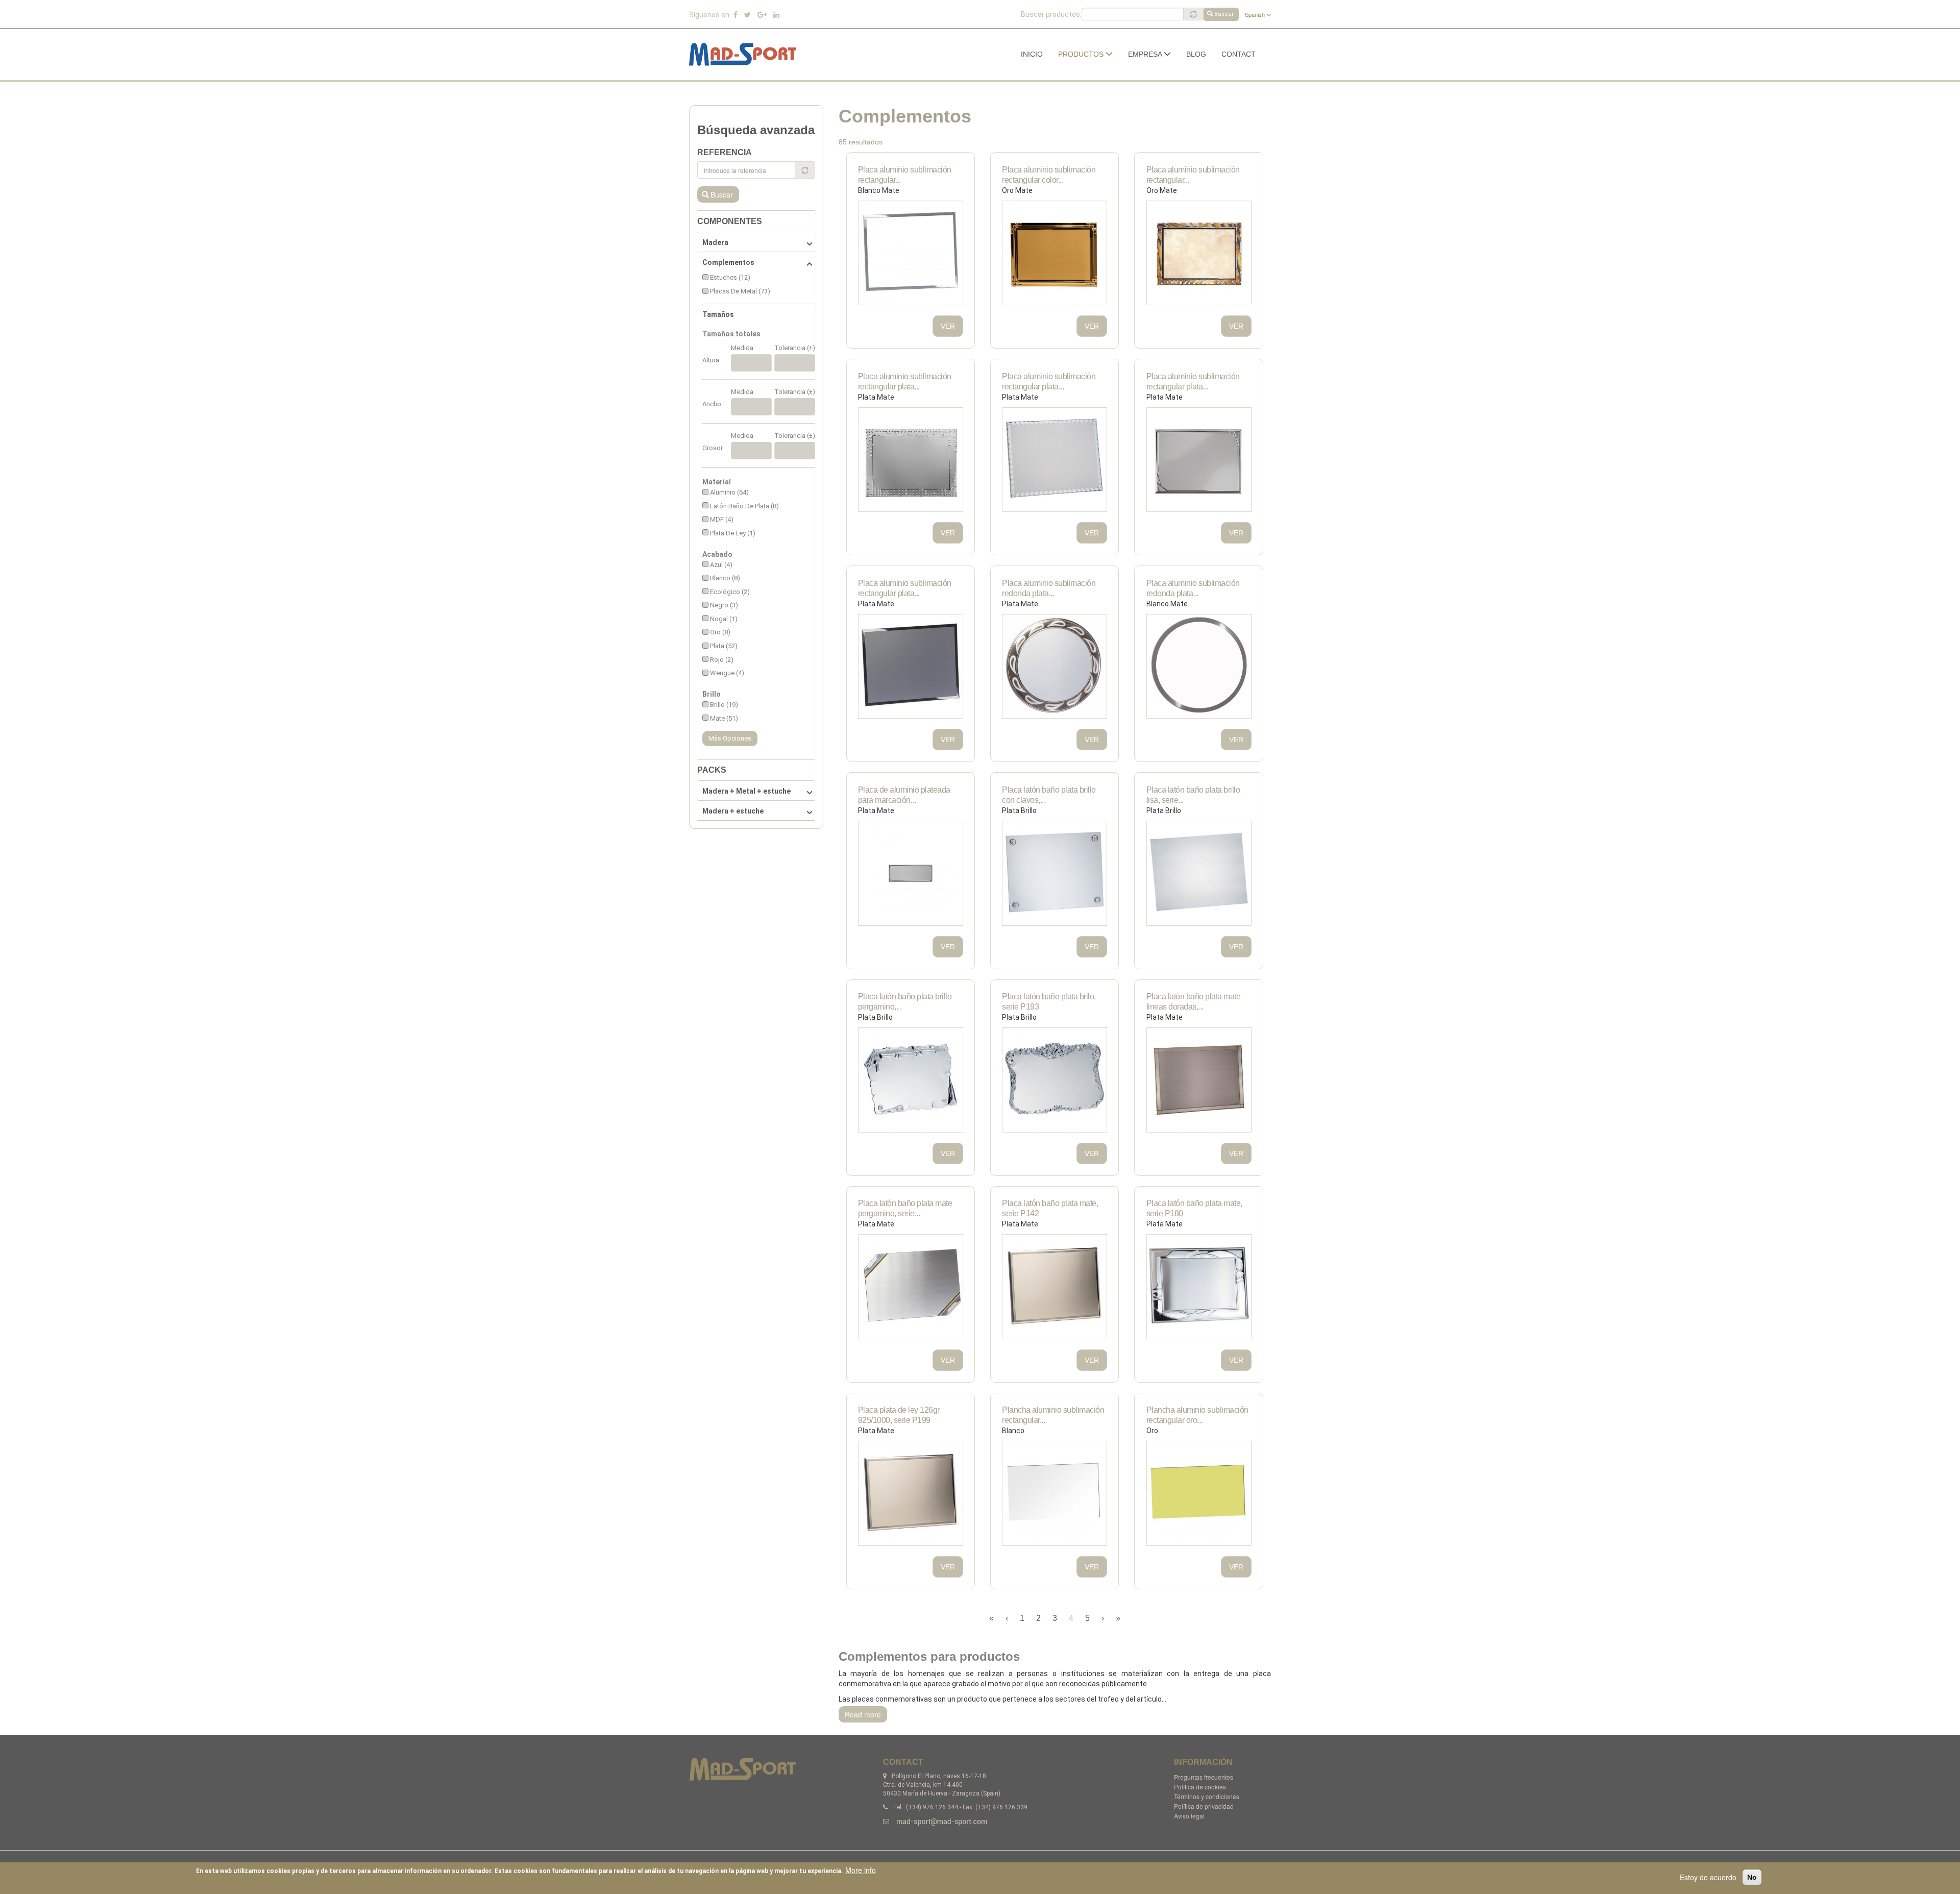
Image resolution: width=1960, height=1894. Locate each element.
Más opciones (730, 738)
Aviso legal (1189, 1816)
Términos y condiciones (1207, 1796)
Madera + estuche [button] (733, 811)
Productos (1082, 54)
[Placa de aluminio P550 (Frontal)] (911, 253)
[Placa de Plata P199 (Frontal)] (911, 1493)
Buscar (1224, 14)
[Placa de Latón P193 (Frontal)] (1055, 1080)
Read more (863, 1714)
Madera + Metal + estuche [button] (746, 791)
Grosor (713, 448)
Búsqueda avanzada (756, 130)
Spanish (1256, 14)
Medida (742, 348)
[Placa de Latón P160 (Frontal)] (1055, 873)
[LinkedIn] (776, 15)
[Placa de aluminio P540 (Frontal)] (1199, 667)
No (1752, 1877)
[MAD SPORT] (746, 54)
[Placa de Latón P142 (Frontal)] (1055, 1287)
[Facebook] (736, 15)
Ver (948, 326)
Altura (711, 360)
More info (861, 1870)
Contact (1239, 54)
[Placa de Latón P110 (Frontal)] (911, 1080)
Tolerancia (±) (795, 348)
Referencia (725, 152)
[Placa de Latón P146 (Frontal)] (1199, 1080)
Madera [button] (715, 242)
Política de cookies (1200, 1787)
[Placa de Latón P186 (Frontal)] (1199, 1287)
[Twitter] (748, 15)
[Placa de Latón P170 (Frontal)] (1199, 873)
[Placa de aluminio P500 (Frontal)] (1055, 667)
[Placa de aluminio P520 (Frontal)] (1055, 460)
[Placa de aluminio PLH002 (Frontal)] (1199, 1493)
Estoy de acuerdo (1708, 1877)
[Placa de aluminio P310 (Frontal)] (911, 667)
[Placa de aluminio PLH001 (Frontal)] (1055, 1493)
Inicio (1032, 54)
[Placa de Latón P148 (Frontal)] (911, 1287)
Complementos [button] (728, 262)
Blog (1196, 54)
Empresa (1146, 54)
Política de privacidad (1204, 1806)
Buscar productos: (1051, 14)
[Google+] (762, 15)
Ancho (712, 404)
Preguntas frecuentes (1204, 1777)
